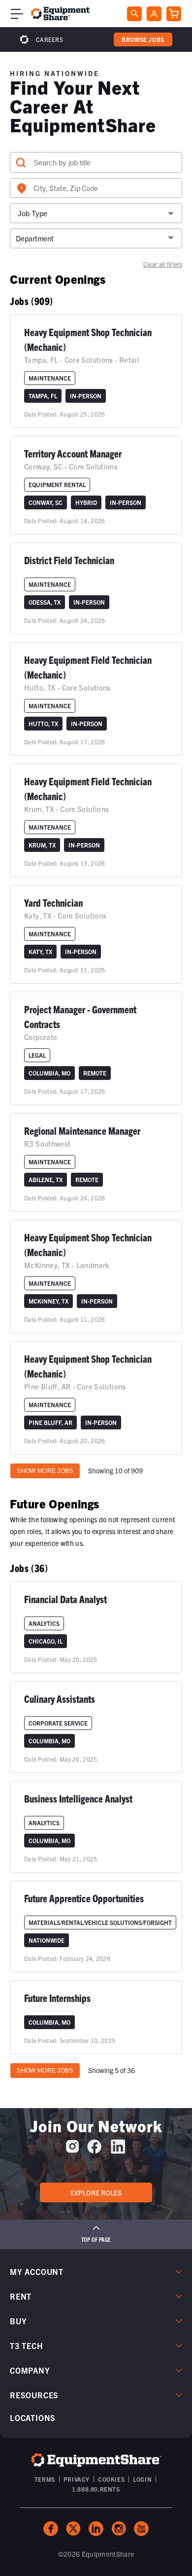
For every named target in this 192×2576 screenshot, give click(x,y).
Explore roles (96, 2192)
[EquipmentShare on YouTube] (141, 2529)
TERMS (45, 2479)
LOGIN (142, 2479)
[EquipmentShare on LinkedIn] (118, 2150)
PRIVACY (77, 2479)
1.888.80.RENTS (96, 2489)
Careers (49, 39)
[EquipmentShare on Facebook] (94, 2150)
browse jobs (143, 39)
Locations (33, 2418)
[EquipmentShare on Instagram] (72, 2150)
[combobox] (96, 188)
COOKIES (111, 2479)
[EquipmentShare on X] (73, 2529)
